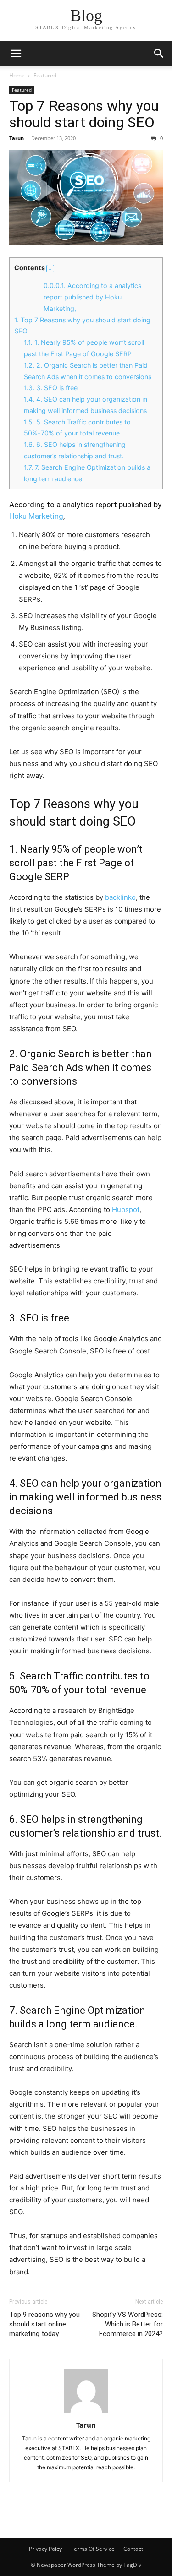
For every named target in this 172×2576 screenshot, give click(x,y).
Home (17, 75)
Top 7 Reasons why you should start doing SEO (84, 114)
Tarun (17, 138)
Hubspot (126, 1209)
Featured (45, 75)
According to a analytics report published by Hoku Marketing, (92, 297)
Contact (133, 2549)
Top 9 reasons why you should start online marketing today (44, 2324)
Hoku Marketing (36, 516)
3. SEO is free (51, 388)
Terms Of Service (93, 2549)
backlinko (120, 897)
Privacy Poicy (45, 2549)
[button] (16, 54)
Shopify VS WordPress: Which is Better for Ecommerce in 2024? (128, 2324)
